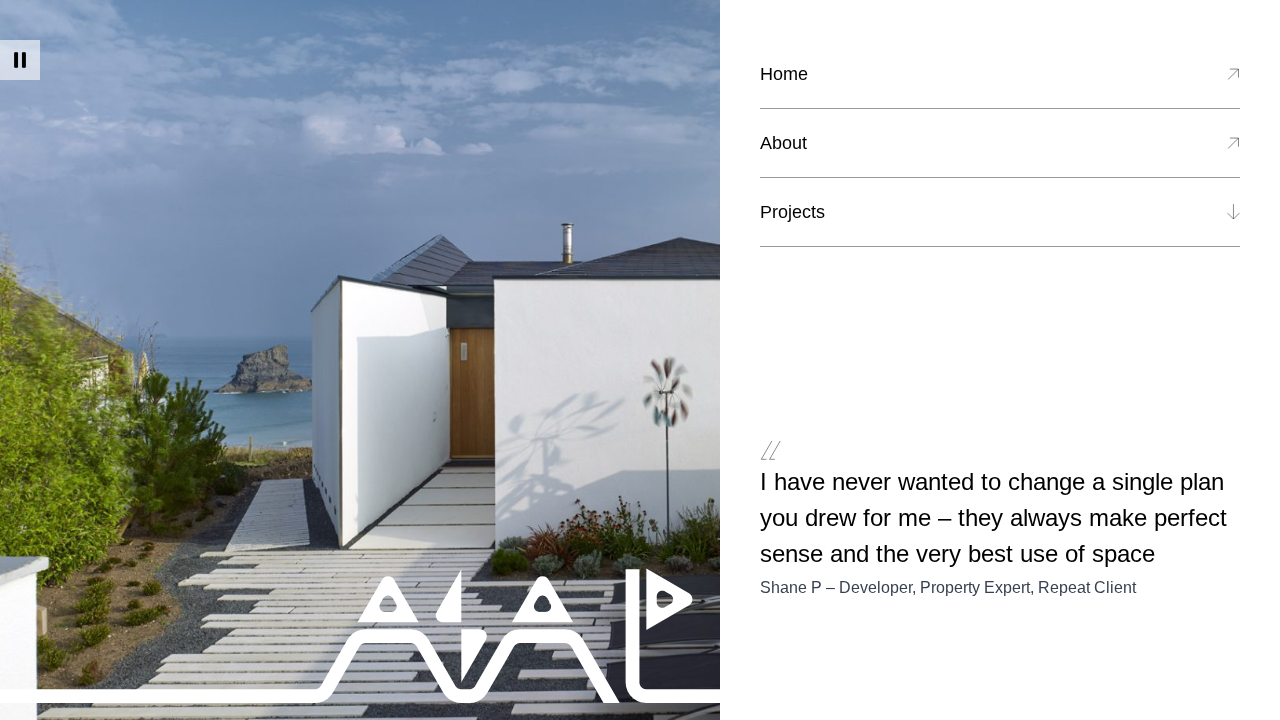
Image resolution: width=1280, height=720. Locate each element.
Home (784, 74)
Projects (792, 212)
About (783, 143)
